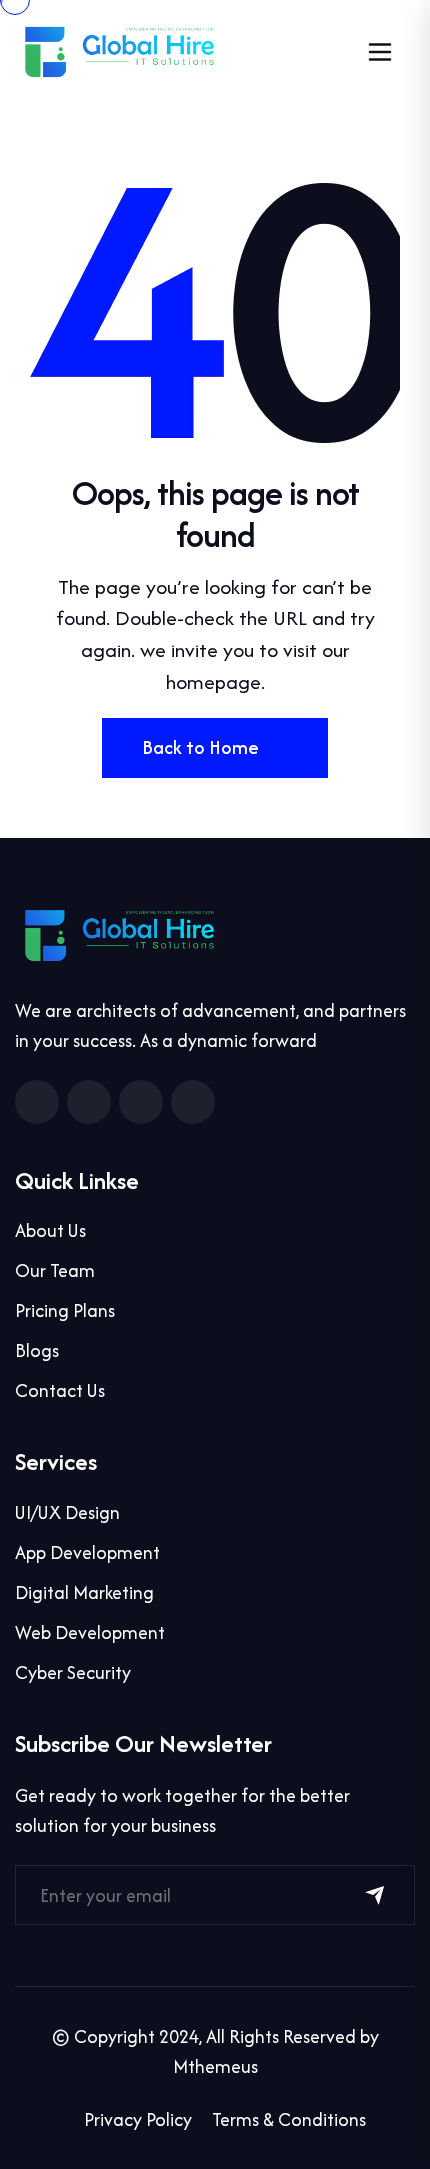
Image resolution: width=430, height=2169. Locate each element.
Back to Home (200, 747)
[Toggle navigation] (380, 52)
